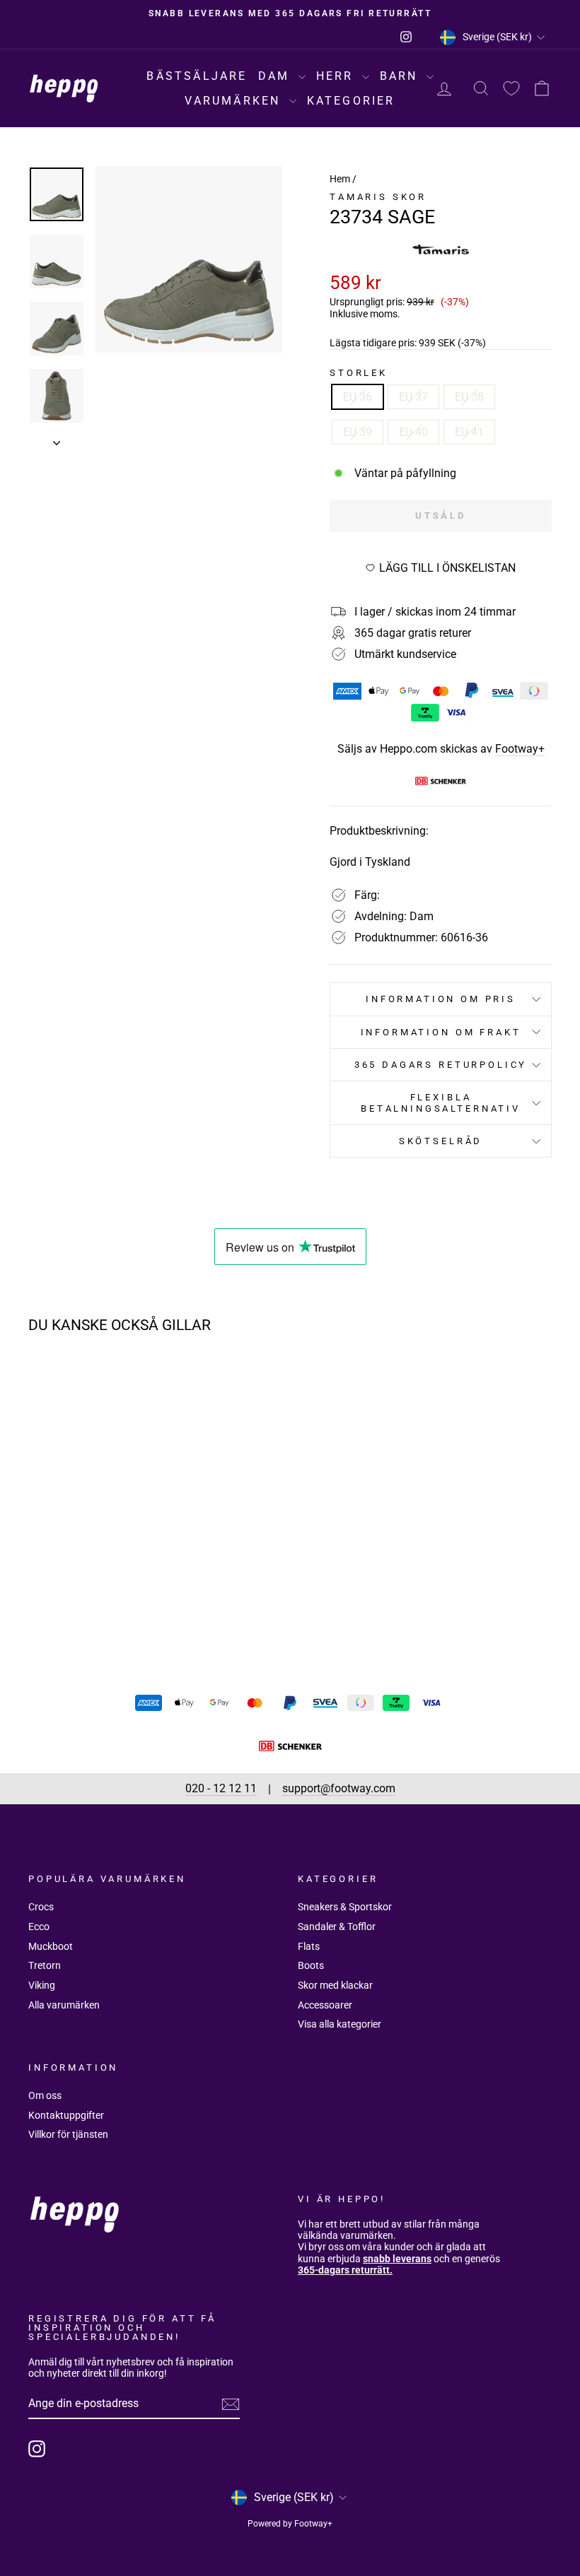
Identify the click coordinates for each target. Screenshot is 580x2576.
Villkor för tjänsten (68, 2134)
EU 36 (358, 397)
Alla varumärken (64, 2005)
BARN (401, 76)
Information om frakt (441, 1032)
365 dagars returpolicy (441, 1065)
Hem (340, 179)
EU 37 (413, 397)
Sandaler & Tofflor (337, 1927)
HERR (337, 76)
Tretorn (45, 1965)
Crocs (41, 1907)
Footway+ (520, 749)
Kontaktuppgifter (66, 2115)
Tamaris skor (378, 197)
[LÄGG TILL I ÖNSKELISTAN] (131, 1385)
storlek (359, 373)
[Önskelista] (511, 89)
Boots (311, 1965)
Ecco (39, 1927)
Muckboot (51, 1946)
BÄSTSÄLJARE (197, 76)
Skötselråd (441, 1141)
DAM (277, 76)
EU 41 (469, 432)
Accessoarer (325, 2005)
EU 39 (358, 432)
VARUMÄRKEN (235, 101)
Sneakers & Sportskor (345, 1907)
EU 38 (469, 397)
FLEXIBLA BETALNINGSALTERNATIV (441, 1102)
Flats (309, 1946)
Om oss (45, 2095)
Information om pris (441, 999)
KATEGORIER (351, 101)
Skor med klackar (335, 1985)
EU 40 (413, 432)
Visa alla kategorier (340, 2024)
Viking (42, 1985)
